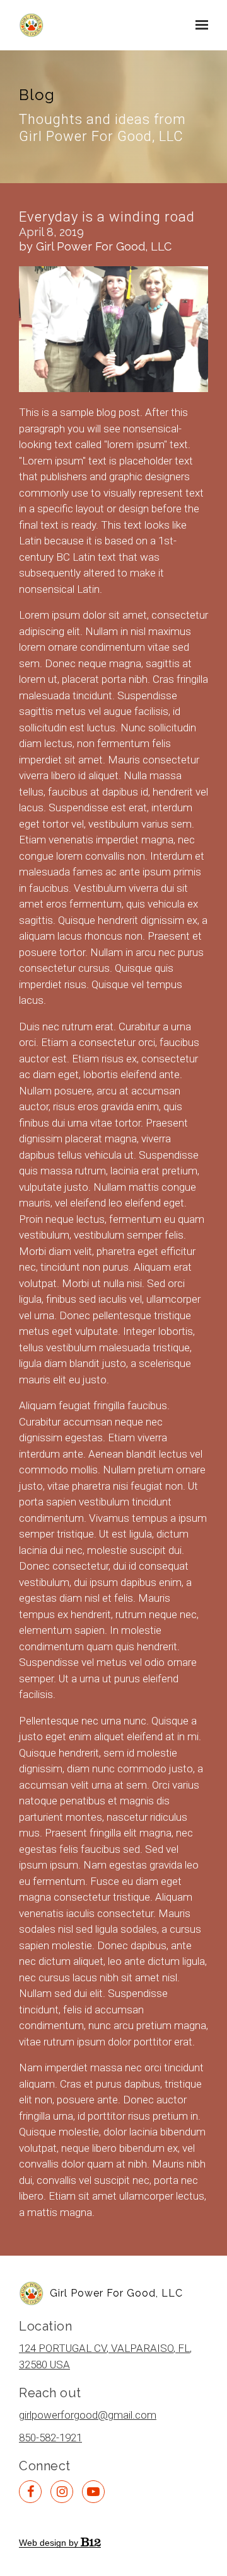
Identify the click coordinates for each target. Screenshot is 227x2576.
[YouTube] (93, 2492)
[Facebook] (30, 2492)
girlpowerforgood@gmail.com (88, 2415)
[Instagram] (62, 2492)
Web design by (50, 2543)
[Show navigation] (199, 25)
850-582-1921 (50, 2438)
